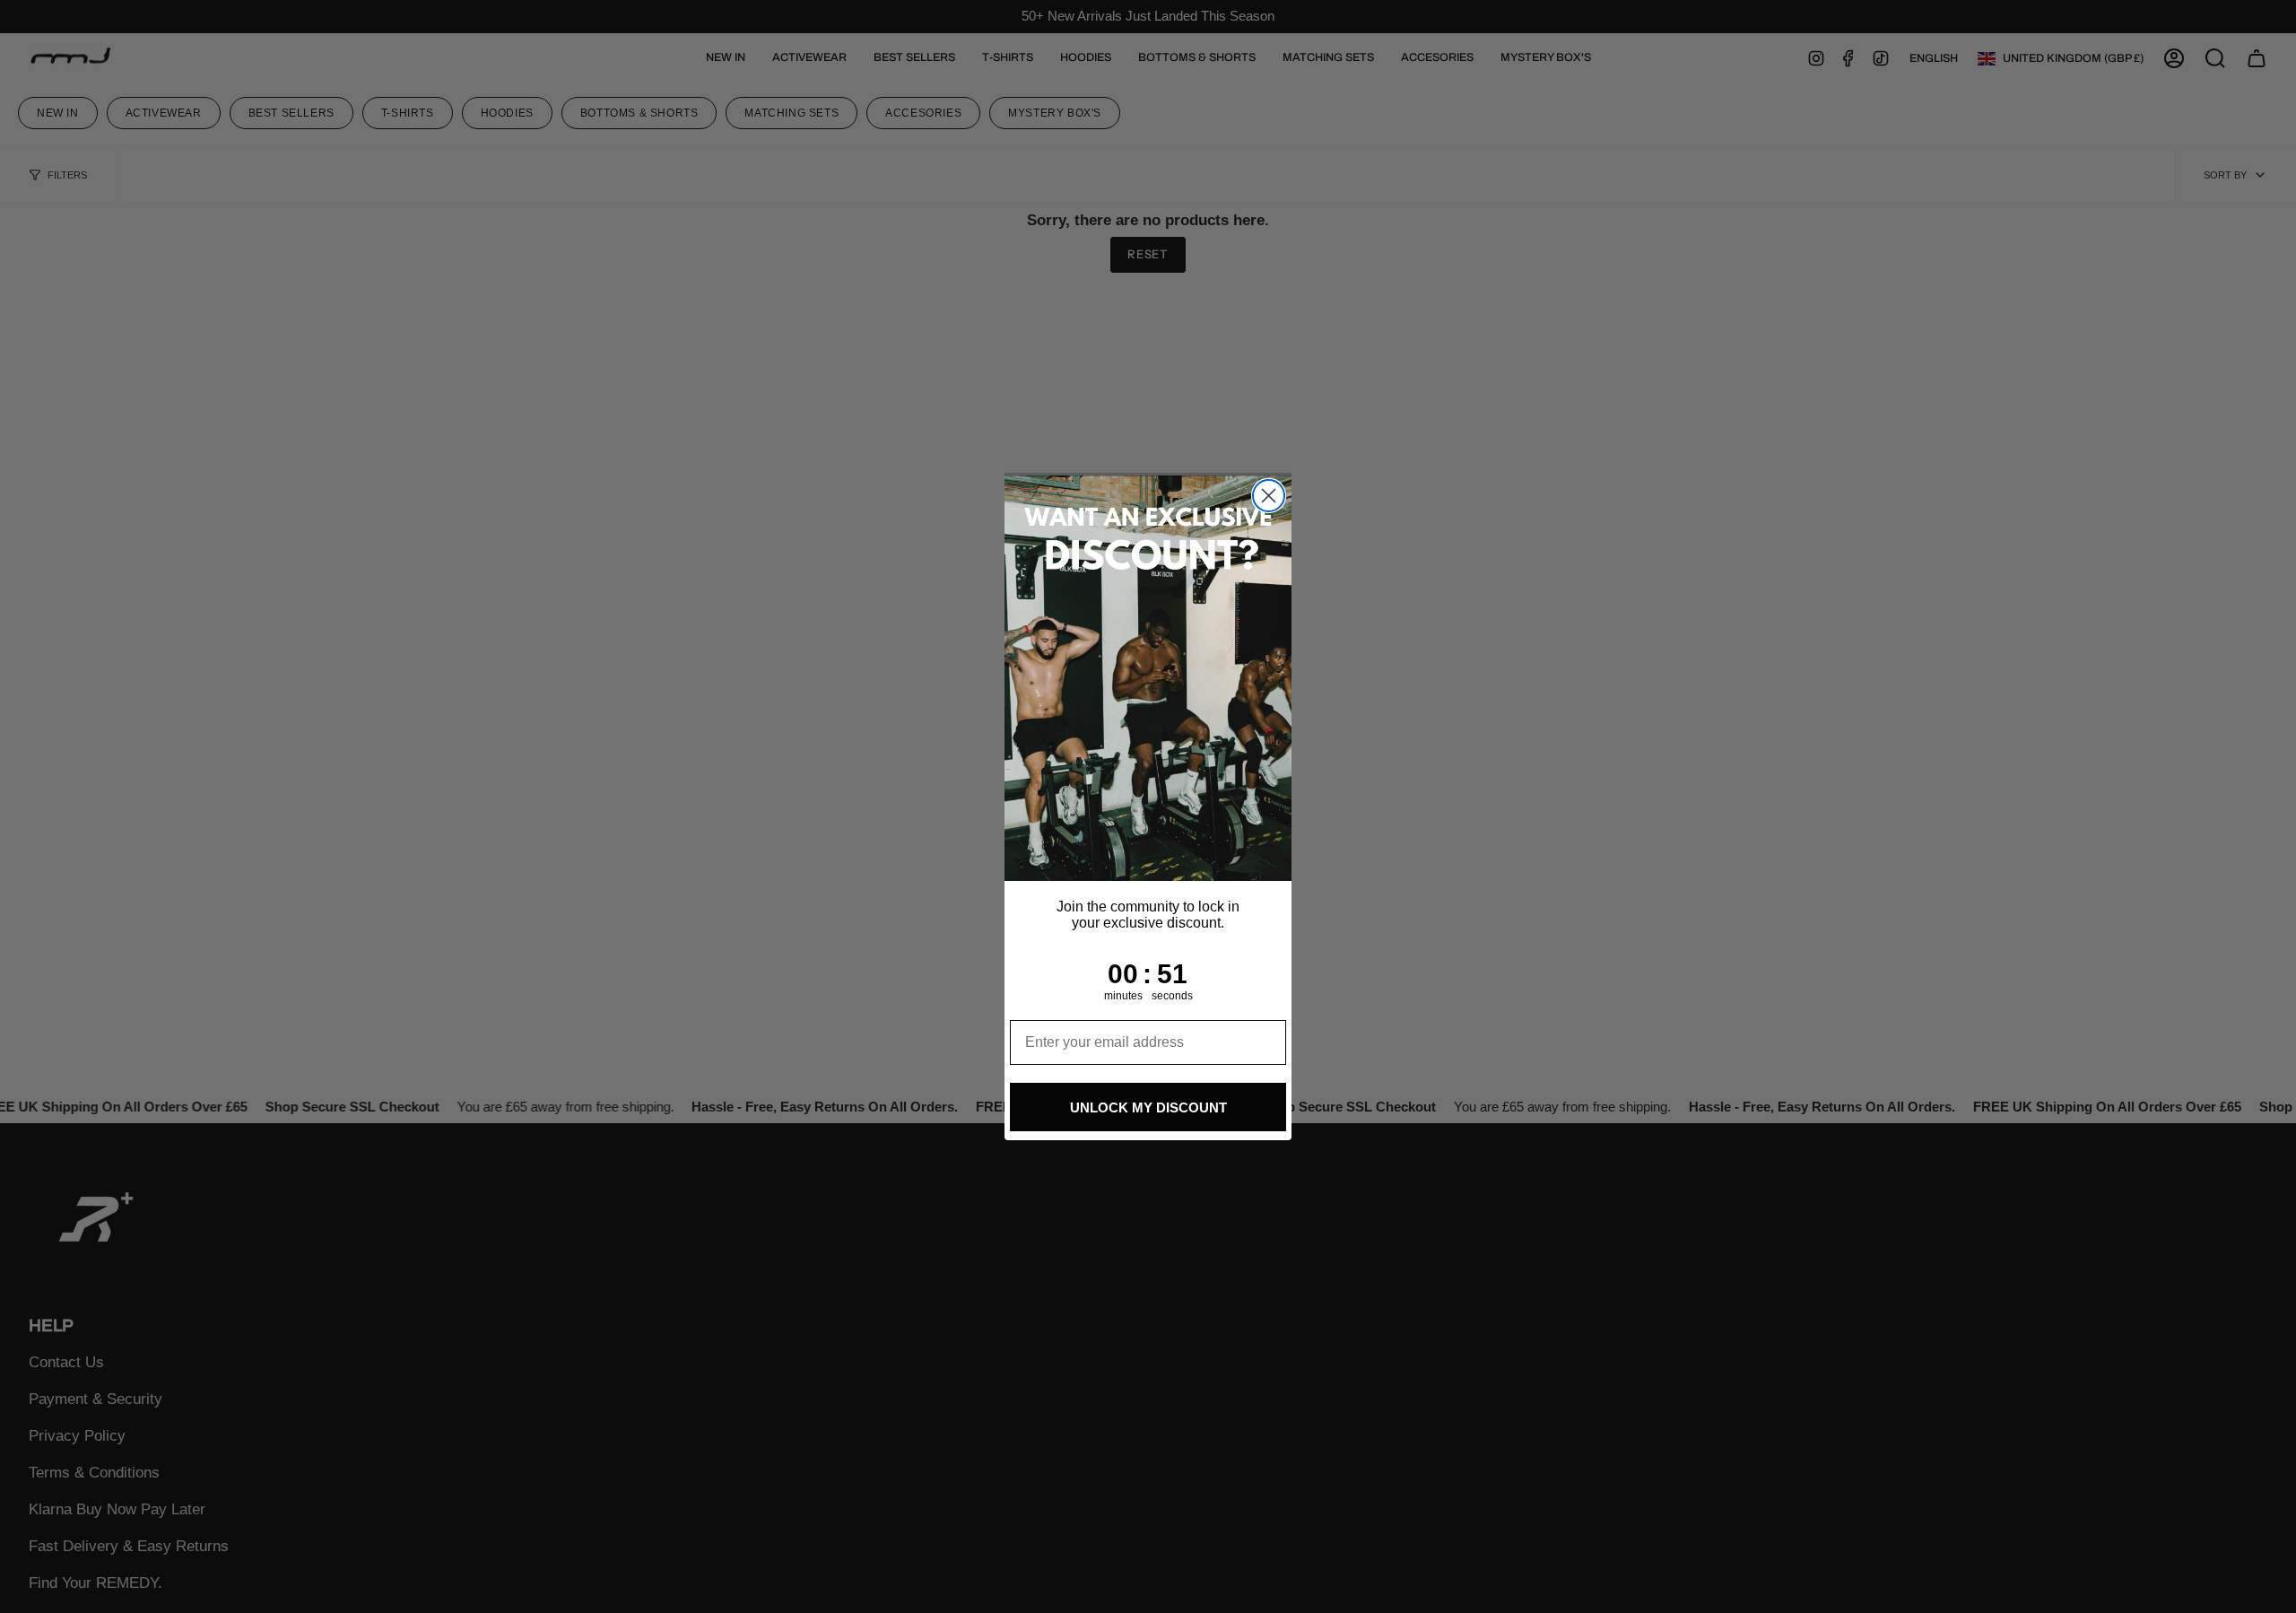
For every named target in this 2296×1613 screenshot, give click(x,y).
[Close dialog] (1269, 496)
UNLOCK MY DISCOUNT (1148, 1107)
